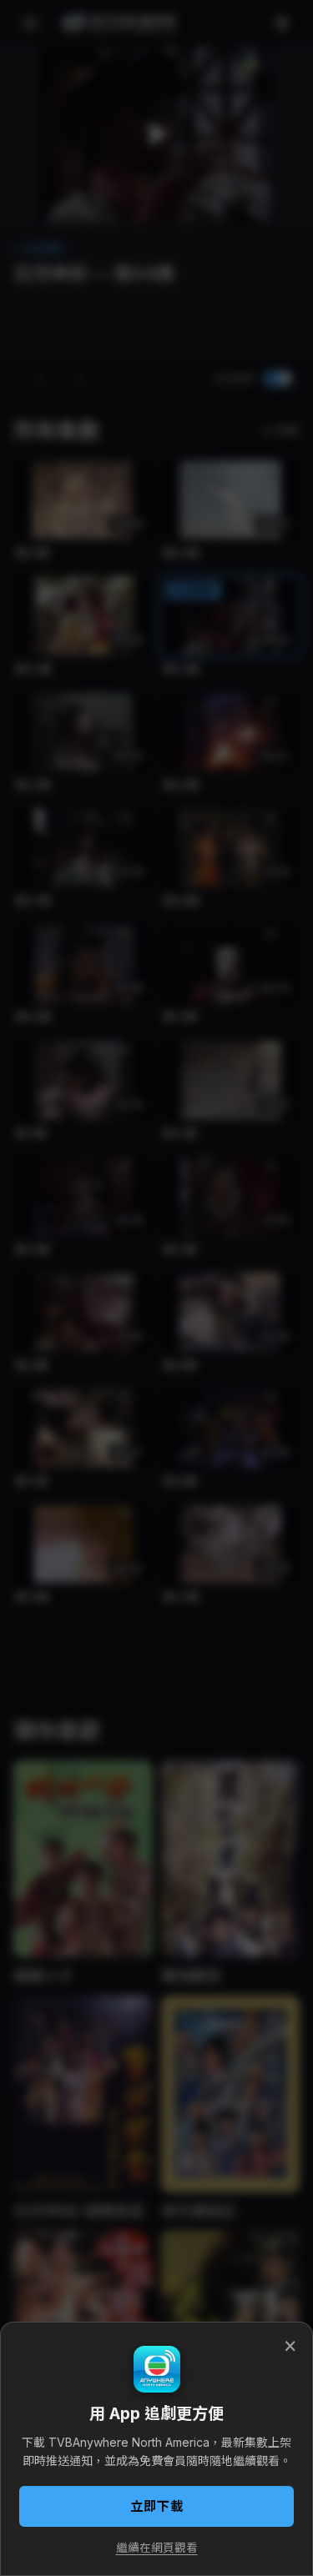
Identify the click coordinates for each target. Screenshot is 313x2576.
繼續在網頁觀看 (157, 2548)
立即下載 (157, 2506)
